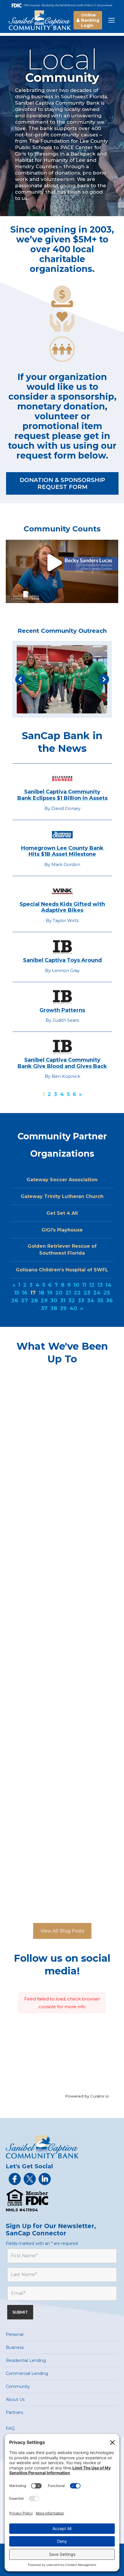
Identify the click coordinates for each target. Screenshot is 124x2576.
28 (34, 1301)
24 (97, 1293)
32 (72, 1301)
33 (81, 1301)
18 (41, 1293)
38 (54, 1308)
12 (92, 1285)
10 (76, 1285)
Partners (14, 2412)
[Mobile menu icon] (112, 20)
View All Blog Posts (62, 1931)
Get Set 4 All (62, 1213)
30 (54, 1301)
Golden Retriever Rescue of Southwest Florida (62, 1250)
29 (44, 1301)
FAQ (10, 2428)
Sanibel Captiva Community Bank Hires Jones (57, 1391)
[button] (20, 679)
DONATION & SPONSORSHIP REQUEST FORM (62, 483)
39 (63, 1308)
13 (100, 1285)
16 (25, 1293)
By (51, 1409)
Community (18, 2386)
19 (50, 1293)
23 (87, 1293)
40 (73, 1308)
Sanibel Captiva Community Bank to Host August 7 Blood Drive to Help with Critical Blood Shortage (60, 1537)
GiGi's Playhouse (62, 1230)
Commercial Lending (27, 2373)
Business (15, 2347)
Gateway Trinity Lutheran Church (62, 1196)
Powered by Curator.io (87, 2096)
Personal (15, 2334)
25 (107, 1293)
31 (63, 1301)
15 (17, 1293)
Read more (33, 1488)
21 (68, 1293)
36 (109, 1301)
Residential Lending (26, 2360)
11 (84, 1285)
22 (77, 1293)
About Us (15, 2399)
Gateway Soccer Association (62, 1180)
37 (44, 1308)
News (26, 1409)
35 (100, 1301)
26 (15, 1301)
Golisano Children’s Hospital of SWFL (62, 1270)
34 (91, 1301)
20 (59, 1293)
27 (25, 1301)
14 (109, 1285)
